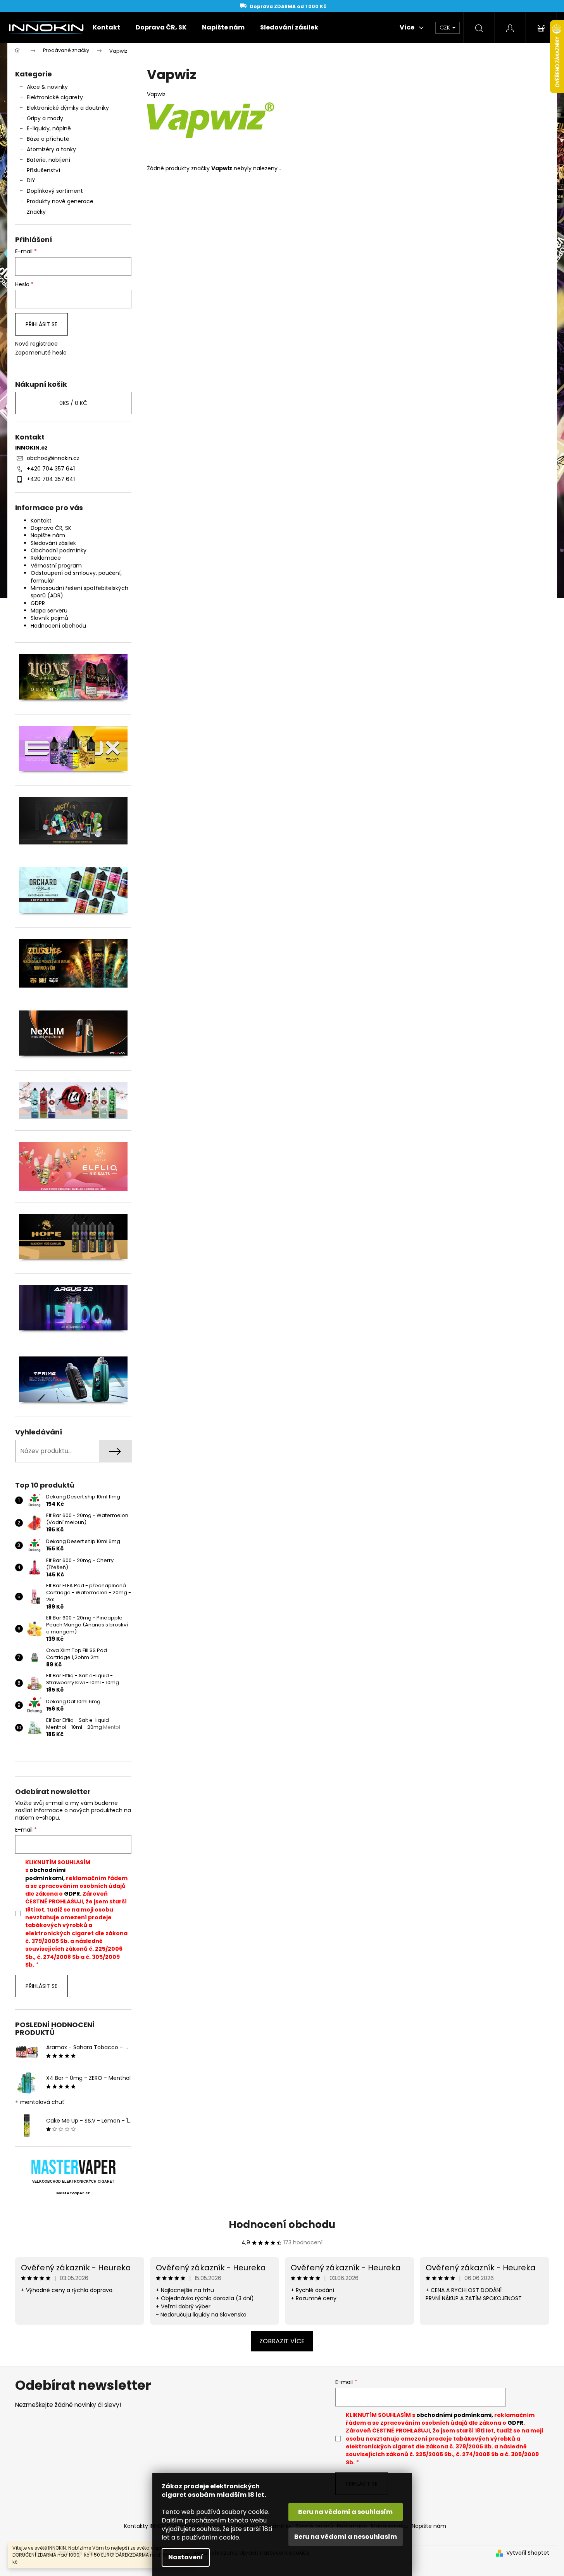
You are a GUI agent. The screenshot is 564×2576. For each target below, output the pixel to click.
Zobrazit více (282, 2341)
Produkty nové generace (60, 201)
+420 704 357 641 (51, 469)
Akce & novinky (47, 87)
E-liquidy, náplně (49, 128)
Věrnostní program (56, 566)
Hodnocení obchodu (58, 626)
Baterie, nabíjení (48, 160)
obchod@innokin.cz (53, 458)
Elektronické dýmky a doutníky (68, 108)
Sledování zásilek (53, 543)
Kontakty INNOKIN (147, 2526)
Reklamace (46, 558)
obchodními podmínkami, (45, 1874)
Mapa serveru (49, 611)
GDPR (38, 603)
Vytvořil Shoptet (528, 2553)
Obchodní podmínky (59, 550)
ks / (73, 403)
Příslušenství (43, 170)
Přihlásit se (41, 324)
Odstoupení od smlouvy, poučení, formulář (76, 577)
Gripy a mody (45, 118)
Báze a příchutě (48, 139)
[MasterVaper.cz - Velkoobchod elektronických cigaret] (73, 2167)
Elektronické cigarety (55, 97)
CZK (446, 28)
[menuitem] (106, 28)
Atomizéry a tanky (51, 149)
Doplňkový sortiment (55, 191)
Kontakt (41, 521)
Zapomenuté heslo (41, 353)
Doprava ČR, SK (51, 528)
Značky (36, 212)
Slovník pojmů (49, 618)
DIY (31, 180)
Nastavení (186, 2557)
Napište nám (48, 535)
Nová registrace (36, 344)
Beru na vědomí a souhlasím (345, 2512)
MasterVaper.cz (73, 2193)
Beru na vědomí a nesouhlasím (346, 2537)
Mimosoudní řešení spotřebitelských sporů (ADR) (79, 592)
